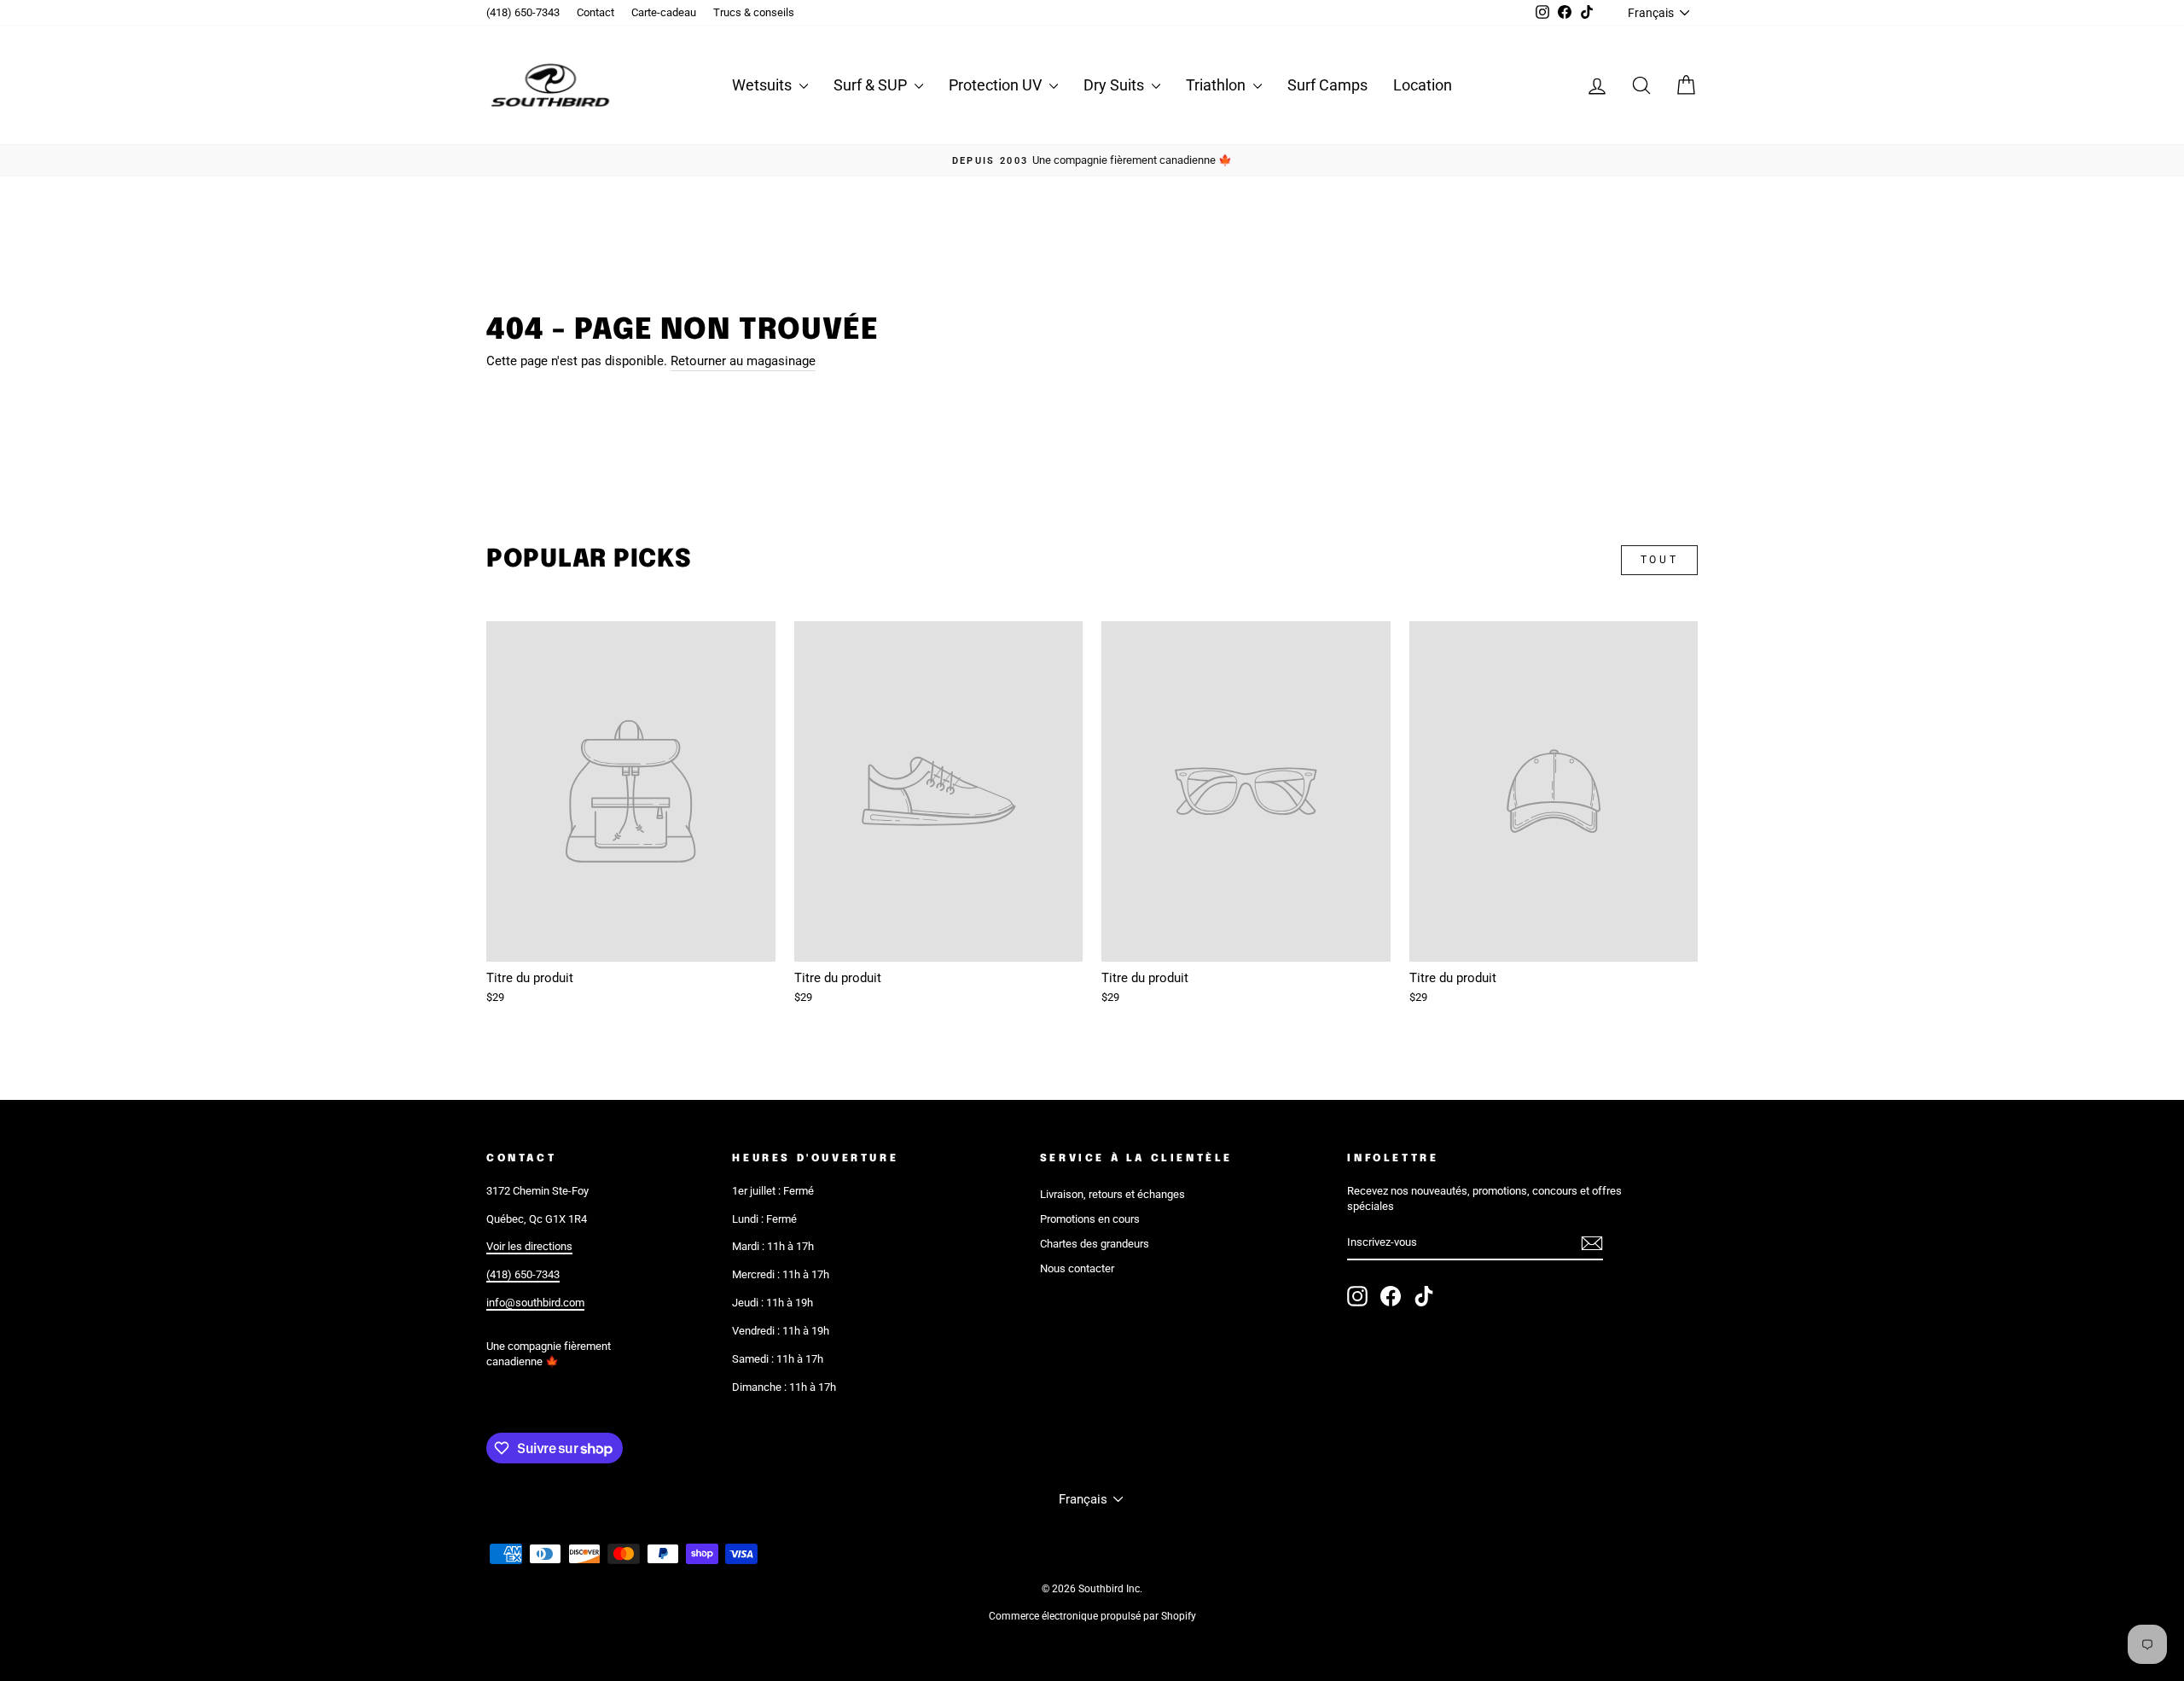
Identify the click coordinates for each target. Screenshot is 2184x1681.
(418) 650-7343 (523, 12)
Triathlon (1217, 85)
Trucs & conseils (754, 12)
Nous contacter (1077, 1268)
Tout (1659, 560)
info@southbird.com (535, 1303)
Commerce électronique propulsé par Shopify (1092, 1616)
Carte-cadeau (664, 12)
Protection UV (997, 85)
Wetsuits (764, 85)
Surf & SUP (872, 85)
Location (1423, 85)
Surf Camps (1327, 85)
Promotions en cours (1090, 1219)
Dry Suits (1115, 85)
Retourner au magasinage (743, 361)
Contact (595, 12)
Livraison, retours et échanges (1112, 1194)
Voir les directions (529, 1246)
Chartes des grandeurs (1095, 1244)
